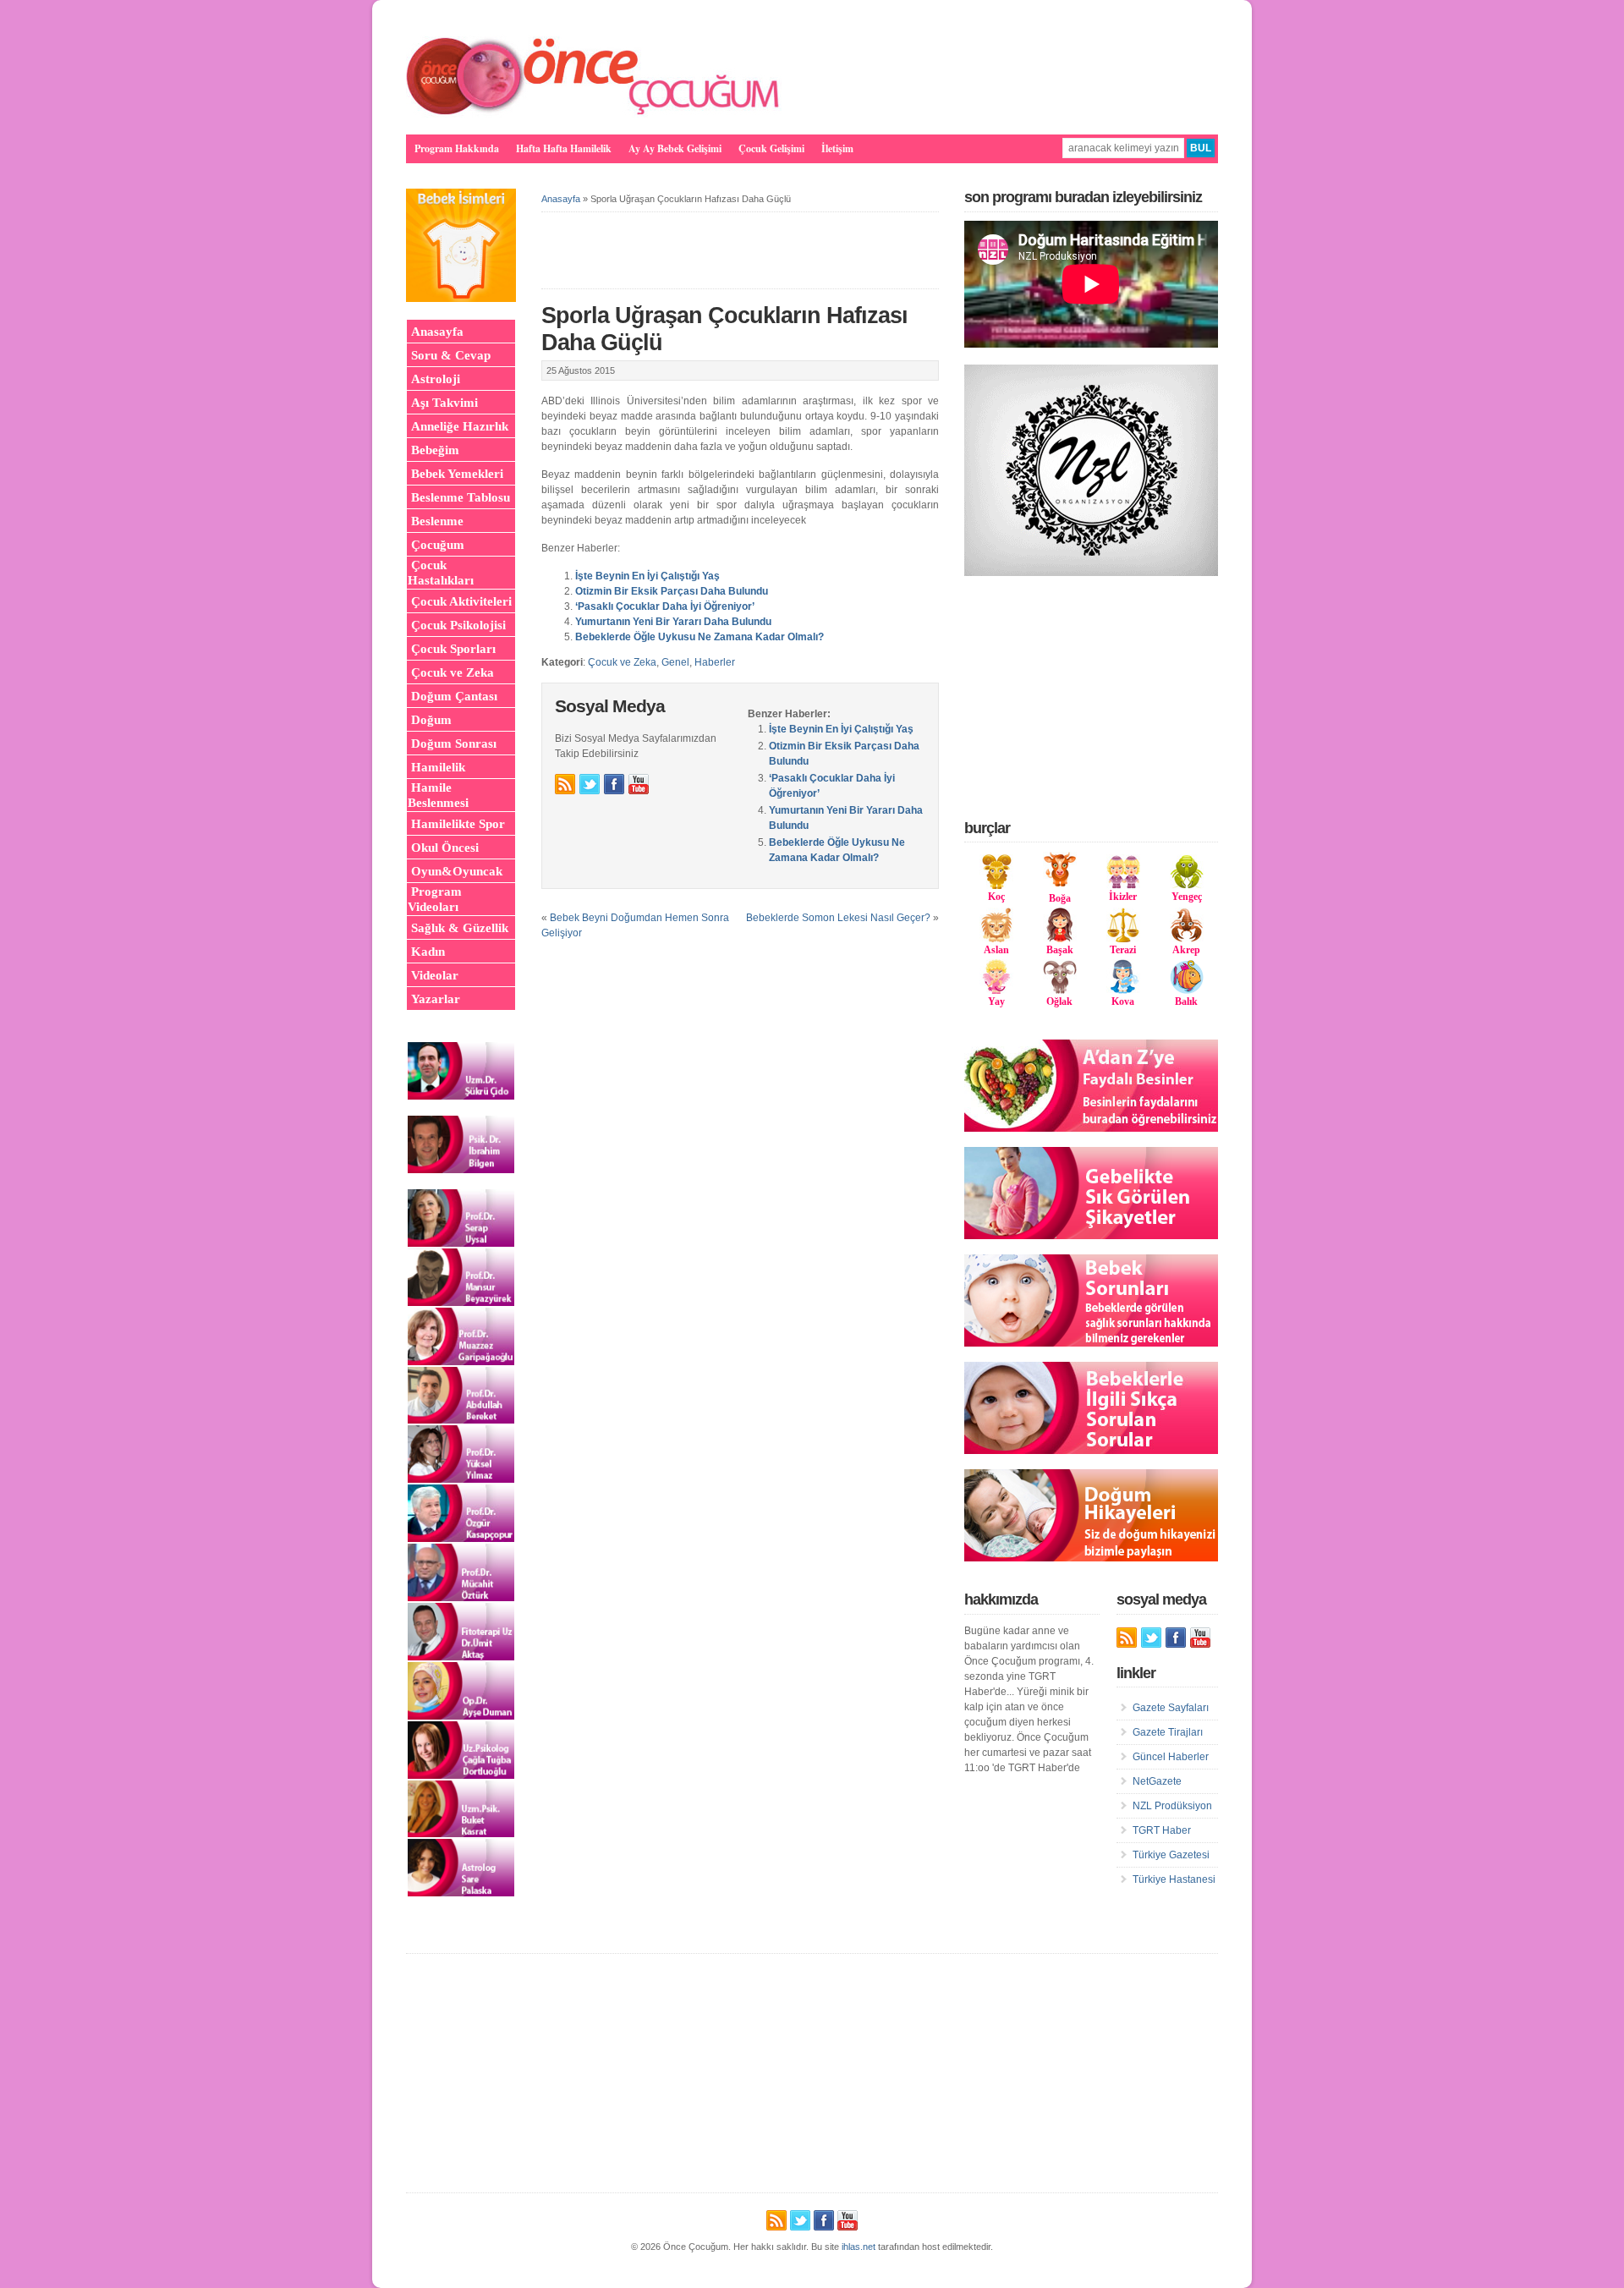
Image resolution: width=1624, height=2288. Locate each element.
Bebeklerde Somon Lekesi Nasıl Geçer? (838, 918)
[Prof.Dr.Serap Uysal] (461, 1243)
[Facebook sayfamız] (614, 784)
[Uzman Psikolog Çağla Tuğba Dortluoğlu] (461, 1775)
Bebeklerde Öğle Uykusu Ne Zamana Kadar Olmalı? (700, 637)
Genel (675, 662)
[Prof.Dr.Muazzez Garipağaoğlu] (461, 1362)
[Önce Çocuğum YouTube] (639, 784)
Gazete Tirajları (1168, 1732)
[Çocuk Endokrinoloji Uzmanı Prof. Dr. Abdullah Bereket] (461, 1420)
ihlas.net (859, 2247)
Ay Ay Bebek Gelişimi (675, 148)
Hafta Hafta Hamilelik (564, 148)
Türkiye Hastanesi (1174, 1879)
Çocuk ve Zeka (622, 662)
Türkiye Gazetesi (1171, 1855)
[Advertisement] (1091, 697)
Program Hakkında (457, 148)
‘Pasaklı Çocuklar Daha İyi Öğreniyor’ (665, 606)
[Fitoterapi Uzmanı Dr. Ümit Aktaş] (461, 1657)
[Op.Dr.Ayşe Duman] (461, 1716)
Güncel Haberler (1171, 1757)
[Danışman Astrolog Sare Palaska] (461, 1893)
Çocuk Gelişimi (771, 148)
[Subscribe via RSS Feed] (565, 784)
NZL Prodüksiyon (1172, 1806)
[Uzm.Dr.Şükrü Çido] (461, 1096)
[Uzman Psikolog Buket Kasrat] (461, 1834)
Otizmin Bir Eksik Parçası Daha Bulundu (672, 591)
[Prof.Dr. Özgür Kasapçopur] (461, 1539)
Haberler (715, 662)
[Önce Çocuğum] (594, 114)
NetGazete (1157, 1781)
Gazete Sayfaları (1171, 1708)
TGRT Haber (1162, 1830)
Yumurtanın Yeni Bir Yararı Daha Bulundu (673, 622)
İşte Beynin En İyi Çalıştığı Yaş (647, 576)
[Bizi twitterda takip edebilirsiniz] (590, 784)
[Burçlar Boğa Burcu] (1060, 883)
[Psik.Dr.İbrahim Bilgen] (461, 1170)
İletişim (837, 148)
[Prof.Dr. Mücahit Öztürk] (461, 1598)
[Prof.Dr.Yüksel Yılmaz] (461, 1479)
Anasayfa (561, 199)
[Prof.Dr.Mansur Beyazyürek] (461, 1303)
